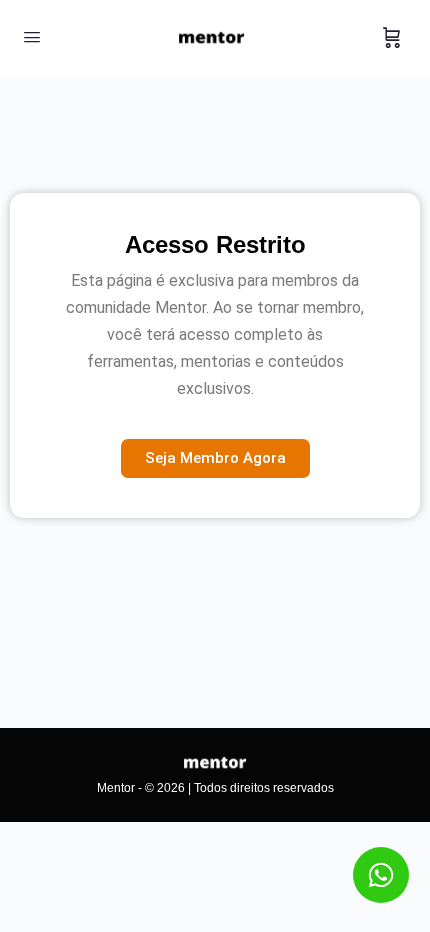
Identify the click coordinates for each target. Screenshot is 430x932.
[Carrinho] (392, 38)
